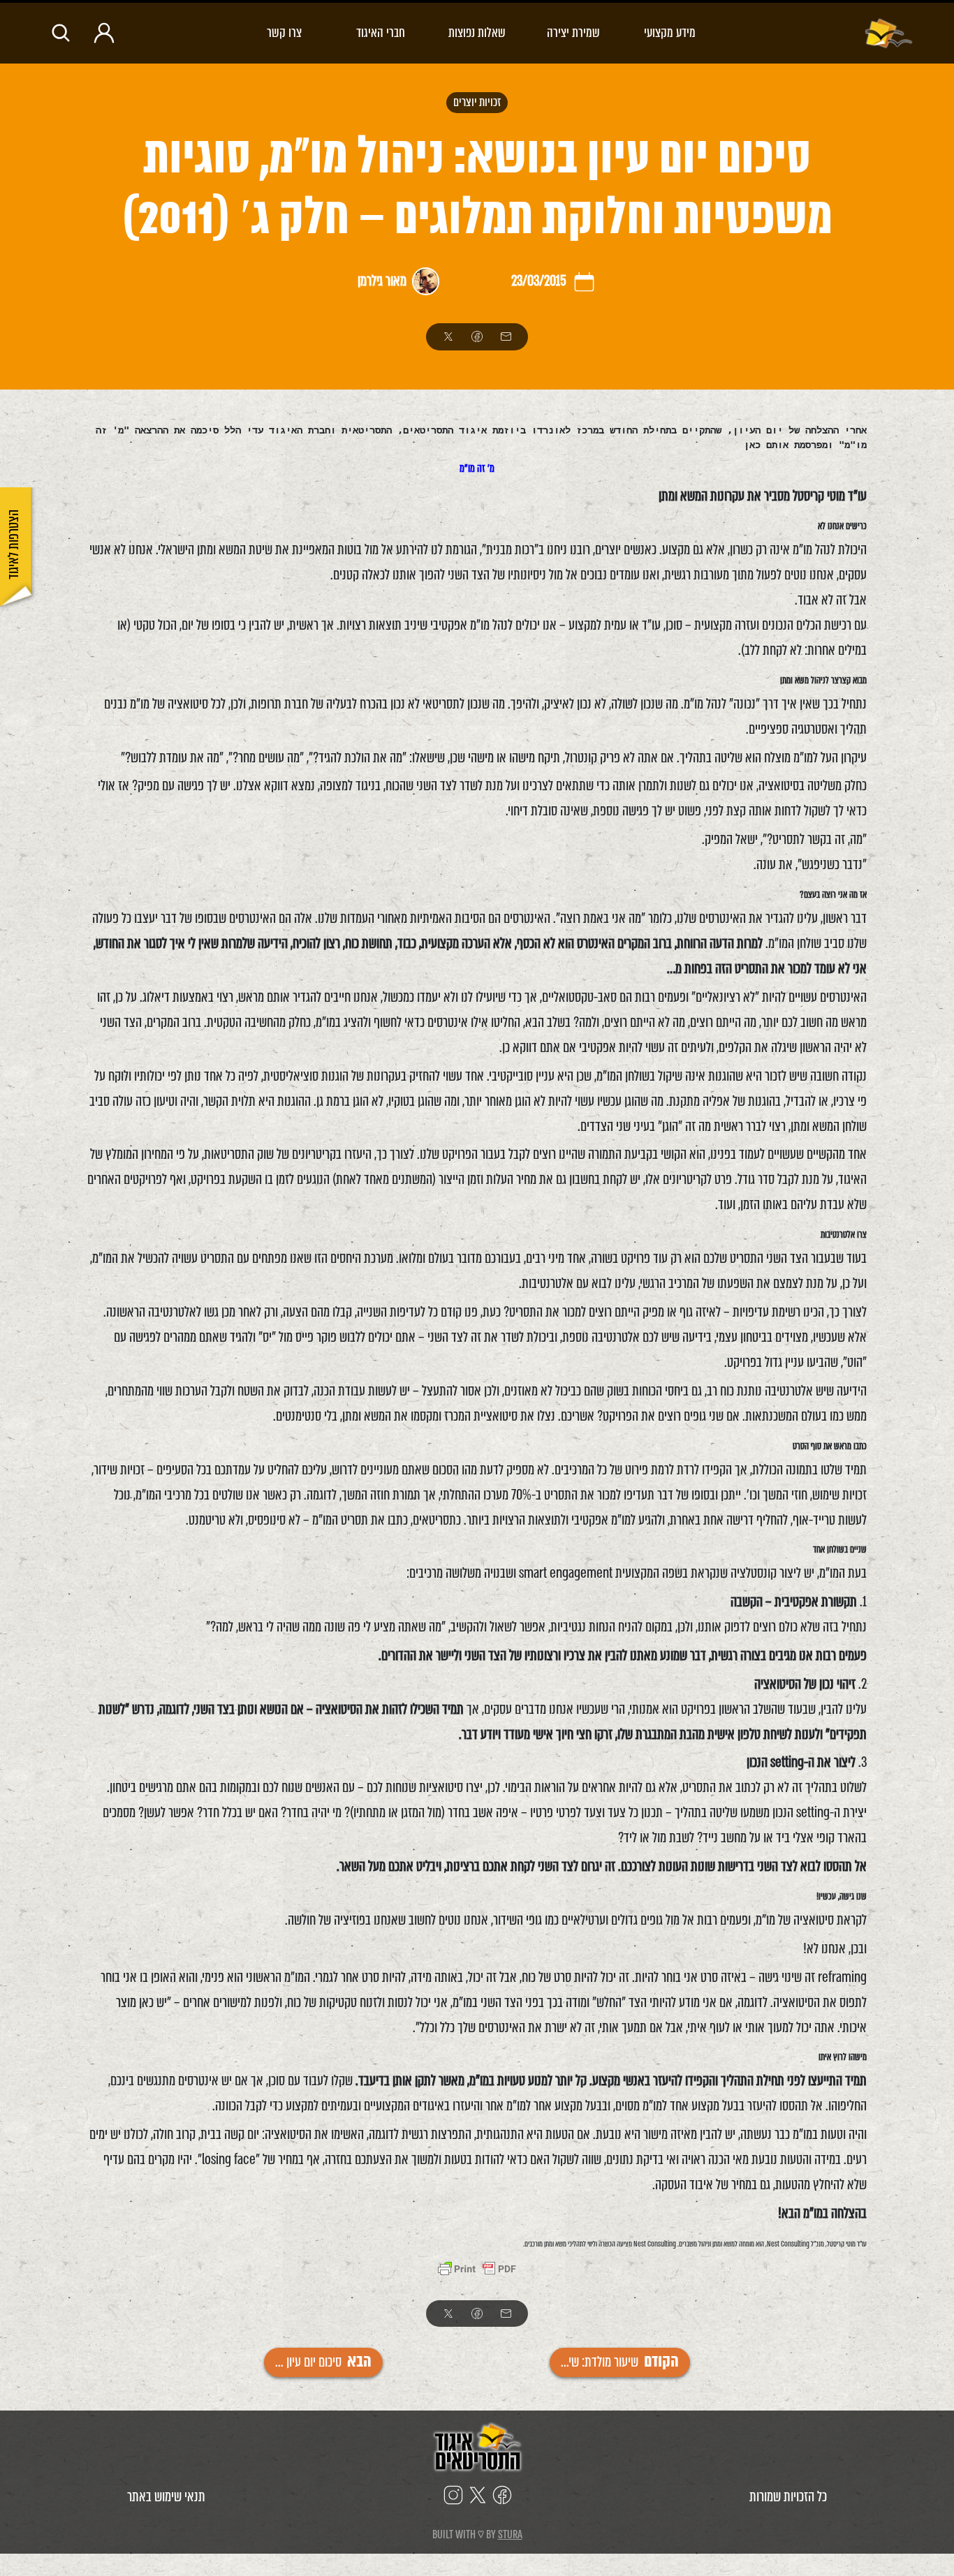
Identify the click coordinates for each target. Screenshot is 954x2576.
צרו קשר (284, 32)
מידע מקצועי (670, 32)
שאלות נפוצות (477, 32)
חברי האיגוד (381, 32)
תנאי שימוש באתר (166, 2497)
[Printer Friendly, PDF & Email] (477, 2271)
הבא (323, 2362)
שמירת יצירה (573, 32)
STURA (510, 2534)
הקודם (620, 2362)
